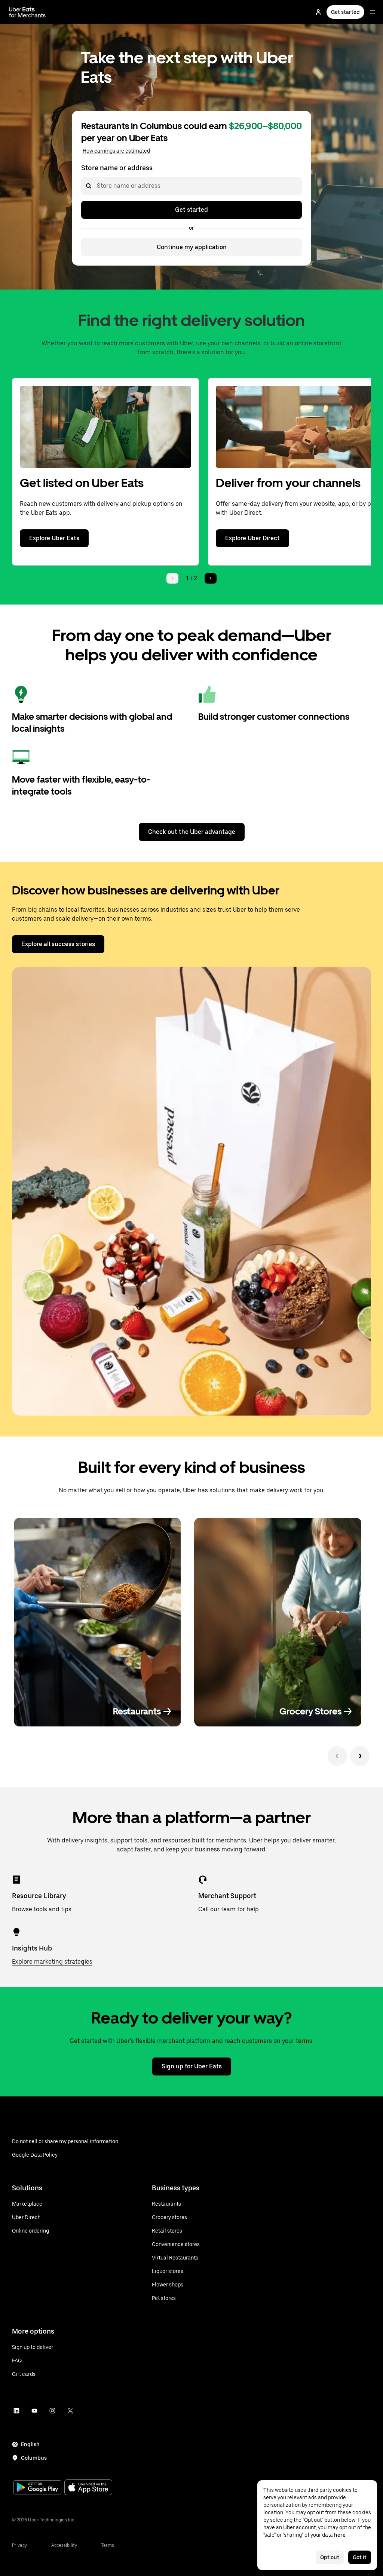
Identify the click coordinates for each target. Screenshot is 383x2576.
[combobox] (96, 186)
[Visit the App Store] (88, 2488)
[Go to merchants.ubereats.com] (27, 12)
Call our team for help (229, 1909)
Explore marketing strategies (52, 1962)
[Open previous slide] (337, 1756)
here (340, 2535)
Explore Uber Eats (54, 538)
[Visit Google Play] (37, 2488)
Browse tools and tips (42, 1909)
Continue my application (192, 247)
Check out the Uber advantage (192, 832)
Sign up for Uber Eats (192, 2066)
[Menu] (373, 12)
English (30, 2444)
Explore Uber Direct (252, 538)
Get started (345, 12)
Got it (360, 2557)
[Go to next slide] (360, 1756)
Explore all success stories (58, 944)
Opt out (330, 2557)
